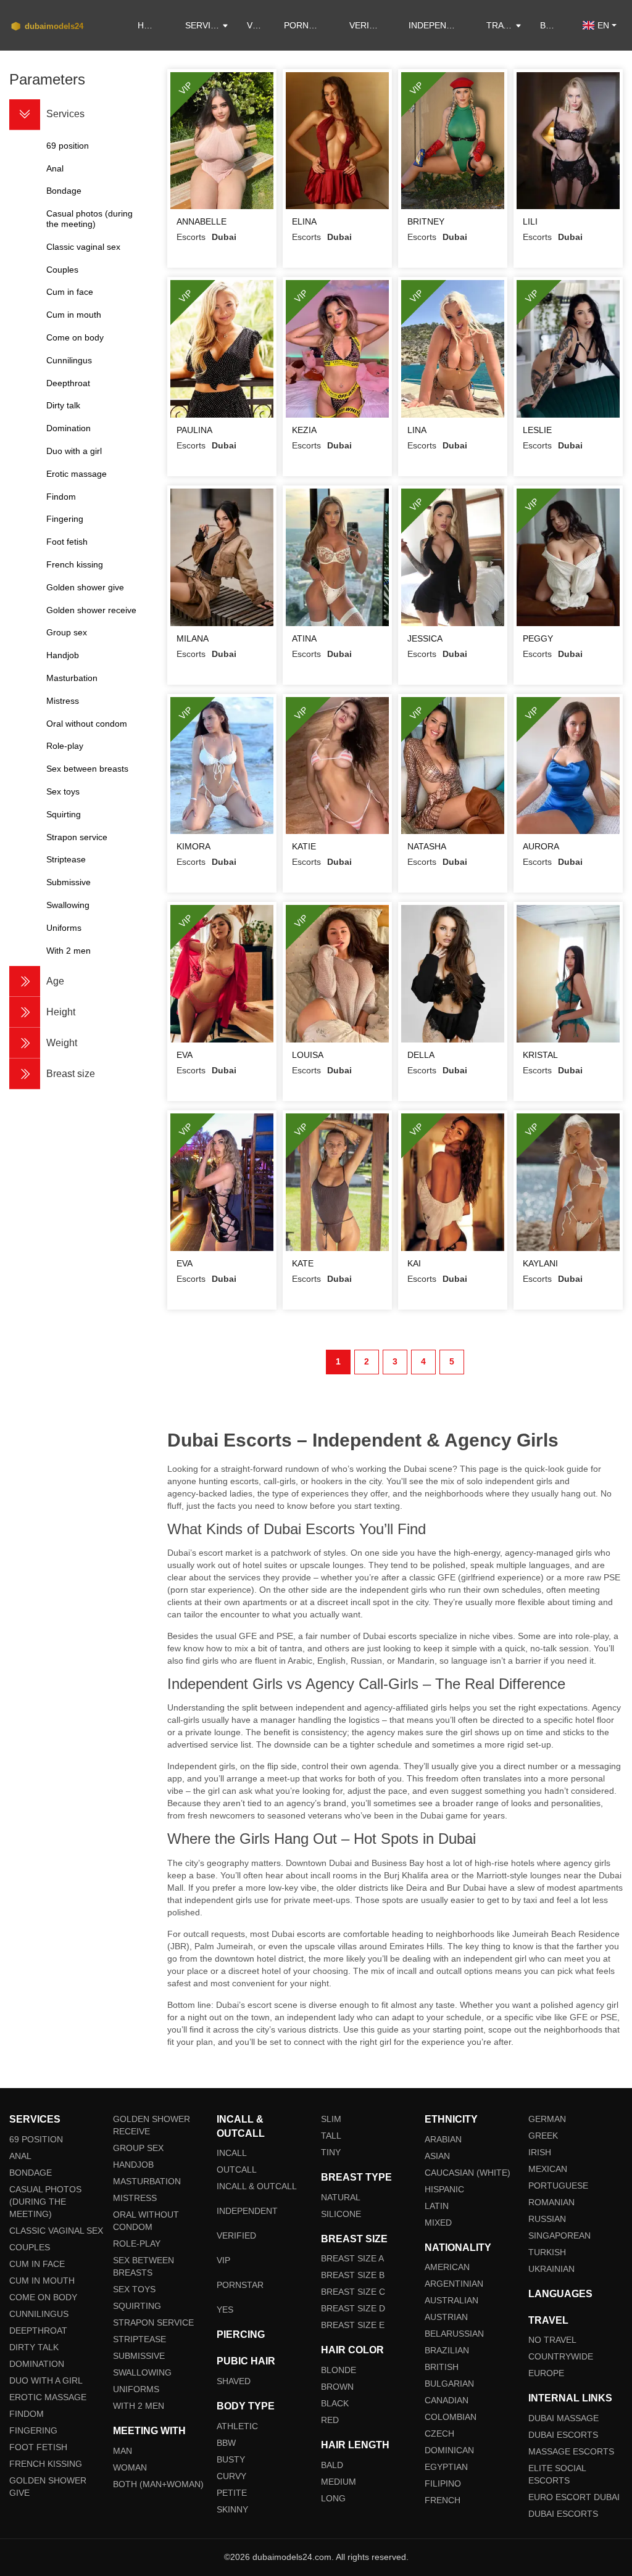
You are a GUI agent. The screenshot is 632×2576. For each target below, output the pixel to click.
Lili (530, 221)
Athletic (237, 2426)
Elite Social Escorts (557, 2474)
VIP (254, 25)
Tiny (331, 2152)
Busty (231, 2459)
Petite (232, 2493)
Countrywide (561, 2356)
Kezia (304, 430)
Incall (232, 2153)
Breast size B (353, 2275)
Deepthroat (38, 2330)
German (547, 2119)
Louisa (308, 1055)
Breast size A (352, 2258)
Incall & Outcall (257, 2186)
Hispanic (444, 2189)
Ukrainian (551, 2269)
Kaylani (540, 1263)
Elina (304, 221)
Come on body (43, 2297)
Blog (552, 25)
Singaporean (559, 2235)
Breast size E (353, 2325)
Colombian (451, 2417)
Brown (337, 2387)
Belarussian (454, 2334)
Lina (417, 430)
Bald (332, 2465)
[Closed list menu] (25, 115)
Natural (341, 2197)
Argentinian (454, 2284)
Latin (437, 2206)
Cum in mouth (42, 2281)
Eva (185, 1055)
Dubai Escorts (563, 2435)
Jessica (425, 638)
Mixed (438, 2223)
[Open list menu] (25, 981)
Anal (20, 2156)
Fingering (33, 2430)
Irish (540, 2152)
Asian (437, 2156)
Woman (130, 2467)
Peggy (538, 638)
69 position (36, 2139)
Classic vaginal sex (56, 2231)
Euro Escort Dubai (574, 2497)
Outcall (237, 2169)
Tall (331, 2136)
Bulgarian (449, 2384)
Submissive (139, 2356)
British (442, 2367)
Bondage (31, 2173)
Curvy (231, 2476)
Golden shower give (48, 2487)
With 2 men (139, 2406)
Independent (439, 25)
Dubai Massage (563, 2418)
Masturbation (147, 2181)
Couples (30, 2247)
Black (335, 2403)
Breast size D (353, 2308)
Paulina (194, 430)
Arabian (443, 2139)
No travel (552, 2340)
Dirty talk (34, 2347)
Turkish (547, 2252)
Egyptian (446, 2467)
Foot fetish (38, 2447)
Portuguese (558, 2186)
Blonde (339, 2370)
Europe (546, 2373)
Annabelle (202, 221)
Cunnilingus (39, 2314)
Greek (543, 2136)
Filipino (443, 2483)
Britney (426, 221)
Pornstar (307, 25)
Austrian (446, 2317)
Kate (303, 1263)
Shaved (234, 2381)
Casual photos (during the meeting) (45, 2202)
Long (333, 2498)
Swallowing (142, 2372)
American (447, 2267)
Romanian (551, 2202)
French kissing (46, 2464)
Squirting (137, 2306)
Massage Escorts (571, 2451)
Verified (369, 25)
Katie (304, 846)
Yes (225, 2310)
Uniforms (136, 2389)
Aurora (541, 846)
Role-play (137, 2244)
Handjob (133, 2165)
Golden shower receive (152, 2125)
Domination (37, 2364)
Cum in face (37, 2264)
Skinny (232, 2509)
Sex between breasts (143, 2266)
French (443, 2500)
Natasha (427, 846)
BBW (226, 2443)
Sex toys (134, 2289)
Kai (414, 1263)
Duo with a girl (46, 2380)
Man (123, 2451)
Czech (439, 2434)
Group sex (138, 2148)
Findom (27, 2414)
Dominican (449, 2450)
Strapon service (153, 2322)
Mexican (548, 2169)
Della (421, 1055)
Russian (547, 2219)
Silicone (341, 2214)
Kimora (193, 846)
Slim (331, 2119)
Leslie (537, 430)
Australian (451, 2300)
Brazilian (447, 2350)
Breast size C (353, 2292)
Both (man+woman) (158, 2484)
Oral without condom (146, 2221)
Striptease (139, 2339)
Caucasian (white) (468, 2173)
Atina (304, 638)
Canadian (447, 2400)
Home (151, 25)
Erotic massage (48, 2397)
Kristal (540, 1055)
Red (330, 2420)
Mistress (135, 2198)
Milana (193, 638)
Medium (339, 2482)
